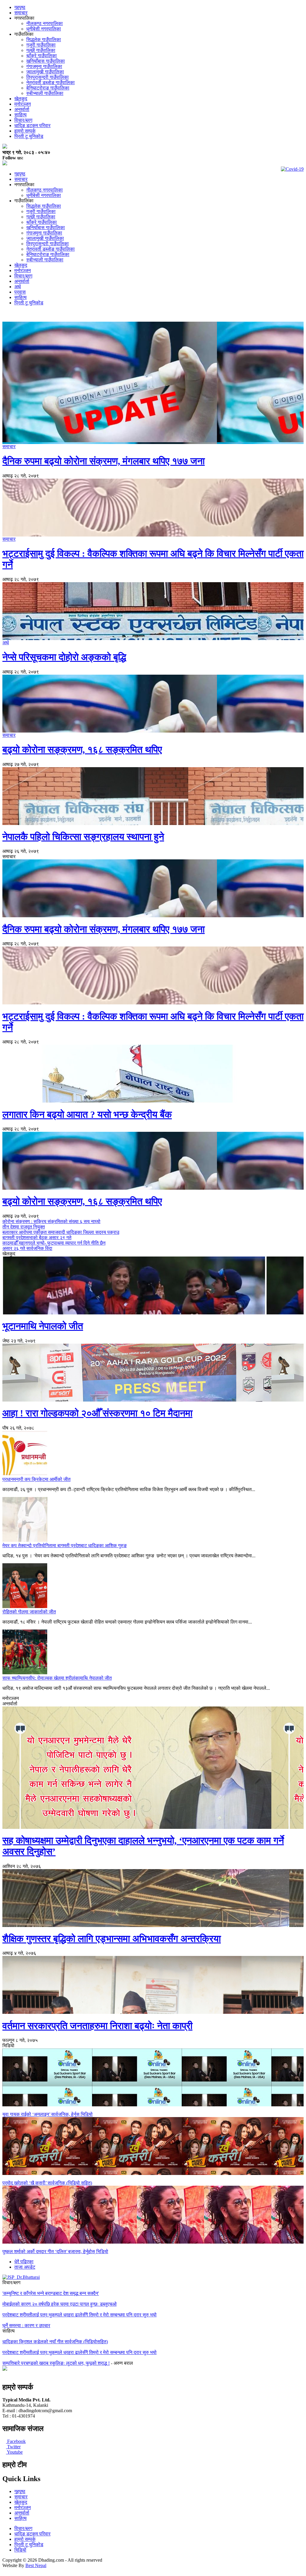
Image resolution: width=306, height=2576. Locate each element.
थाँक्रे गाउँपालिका (42, 56)
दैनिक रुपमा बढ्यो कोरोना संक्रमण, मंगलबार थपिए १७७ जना (104, 461)
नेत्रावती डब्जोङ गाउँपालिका (51, 83)
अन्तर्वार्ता (22, 109)
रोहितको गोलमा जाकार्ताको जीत (29, 1612)
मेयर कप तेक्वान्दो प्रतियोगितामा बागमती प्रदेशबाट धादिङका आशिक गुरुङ (65, 1546)
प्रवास (20, 292)
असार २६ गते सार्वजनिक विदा (27, 1248)
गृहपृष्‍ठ (20, 2491)
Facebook (16, 2441)
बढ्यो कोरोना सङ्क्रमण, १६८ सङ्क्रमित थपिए (82, 750)
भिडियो (20, 2550)
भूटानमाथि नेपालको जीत (43, 1326)
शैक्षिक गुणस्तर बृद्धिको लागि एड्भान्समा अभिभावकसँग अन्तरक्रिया (112, 1939)
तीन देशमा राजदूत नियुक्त (24, 1227)
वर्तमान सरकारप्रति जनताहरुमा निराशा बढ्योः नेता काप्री (97, 2026)
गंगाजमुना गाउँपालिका (44, 66)
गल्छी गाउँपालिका (41, 50)
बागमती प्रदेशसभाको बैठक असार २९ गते (37, 1238)
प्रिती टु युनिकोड (29, 136)
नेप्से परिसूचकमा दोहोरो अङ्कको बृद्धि (64, 657)
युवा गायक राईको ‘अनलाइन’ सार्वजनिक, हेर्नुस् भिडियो (48, 2114)
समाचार (21, 13)
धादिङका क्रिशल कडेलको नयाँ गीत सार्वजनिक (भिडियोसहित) (55, 2342)
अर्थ (18, 287)
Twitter (13, 2447)
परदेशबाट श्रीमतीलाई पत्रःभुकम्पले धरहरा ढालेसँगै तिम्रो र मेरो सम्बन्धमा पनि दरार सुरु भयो (79, 2315)
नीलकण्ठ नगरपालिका (45, 23)
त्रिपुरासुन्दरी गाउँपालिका (48, 77)
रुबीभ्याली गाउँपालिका (45, 93)
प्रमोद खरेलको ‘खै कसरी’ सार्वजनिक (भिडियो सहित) (47, 2183)
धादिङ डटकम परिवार (32, 125)
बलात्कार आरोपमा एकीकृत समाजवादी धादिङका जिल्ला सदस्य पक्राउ (61, 1232)
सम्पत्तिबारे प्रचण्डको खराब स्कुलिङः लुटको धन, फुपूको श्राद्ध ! (56, 2363)
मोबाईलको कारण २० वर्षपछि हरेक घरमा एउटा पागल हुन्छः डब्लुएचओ (59, 2304)
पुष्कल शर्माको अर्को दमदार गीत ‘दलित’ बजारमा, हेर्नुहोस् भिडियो (55, 2252)
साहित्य (20, 115)
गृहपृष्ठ (20, 7)
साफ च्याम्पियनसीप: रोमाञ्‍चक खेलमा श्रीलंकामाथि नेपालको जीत (57, 1678)
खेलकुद (21, 99)
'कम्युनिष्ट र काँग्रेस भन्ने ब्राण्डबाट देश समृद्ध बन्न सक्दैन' (51, 2293)
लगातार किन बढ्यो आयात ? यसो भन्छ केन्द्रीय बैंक (87, 1114)
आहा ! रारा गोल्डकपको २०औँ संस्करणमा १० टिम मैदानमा (97, 1413)
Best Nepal (36, 2565)
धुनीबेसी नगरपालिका (44, 29)
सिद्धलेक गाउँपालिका (44, 40)
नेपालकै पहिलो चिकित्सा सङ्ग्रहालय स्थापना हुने (83, 837)
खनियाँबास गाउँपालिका (46, 61)
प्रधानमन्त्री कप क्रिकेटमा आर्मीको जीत (36, 1479)
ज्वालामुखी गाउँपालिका (45, 72)
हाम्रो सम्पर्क (25, 131)
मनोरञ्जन (23, 104)
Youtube (14, 2452)
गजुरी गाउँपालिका (41, 45)
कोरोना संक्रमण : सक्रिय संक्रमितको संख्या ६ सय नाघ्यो (51, 1221)
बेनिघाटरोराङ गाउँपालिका (48, 88)
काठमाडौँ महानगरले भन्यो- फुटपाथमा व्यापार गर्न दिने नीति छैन (54, 1243)
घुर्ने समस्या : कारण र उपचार (26, 2326)
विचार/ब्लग (23, 120)
